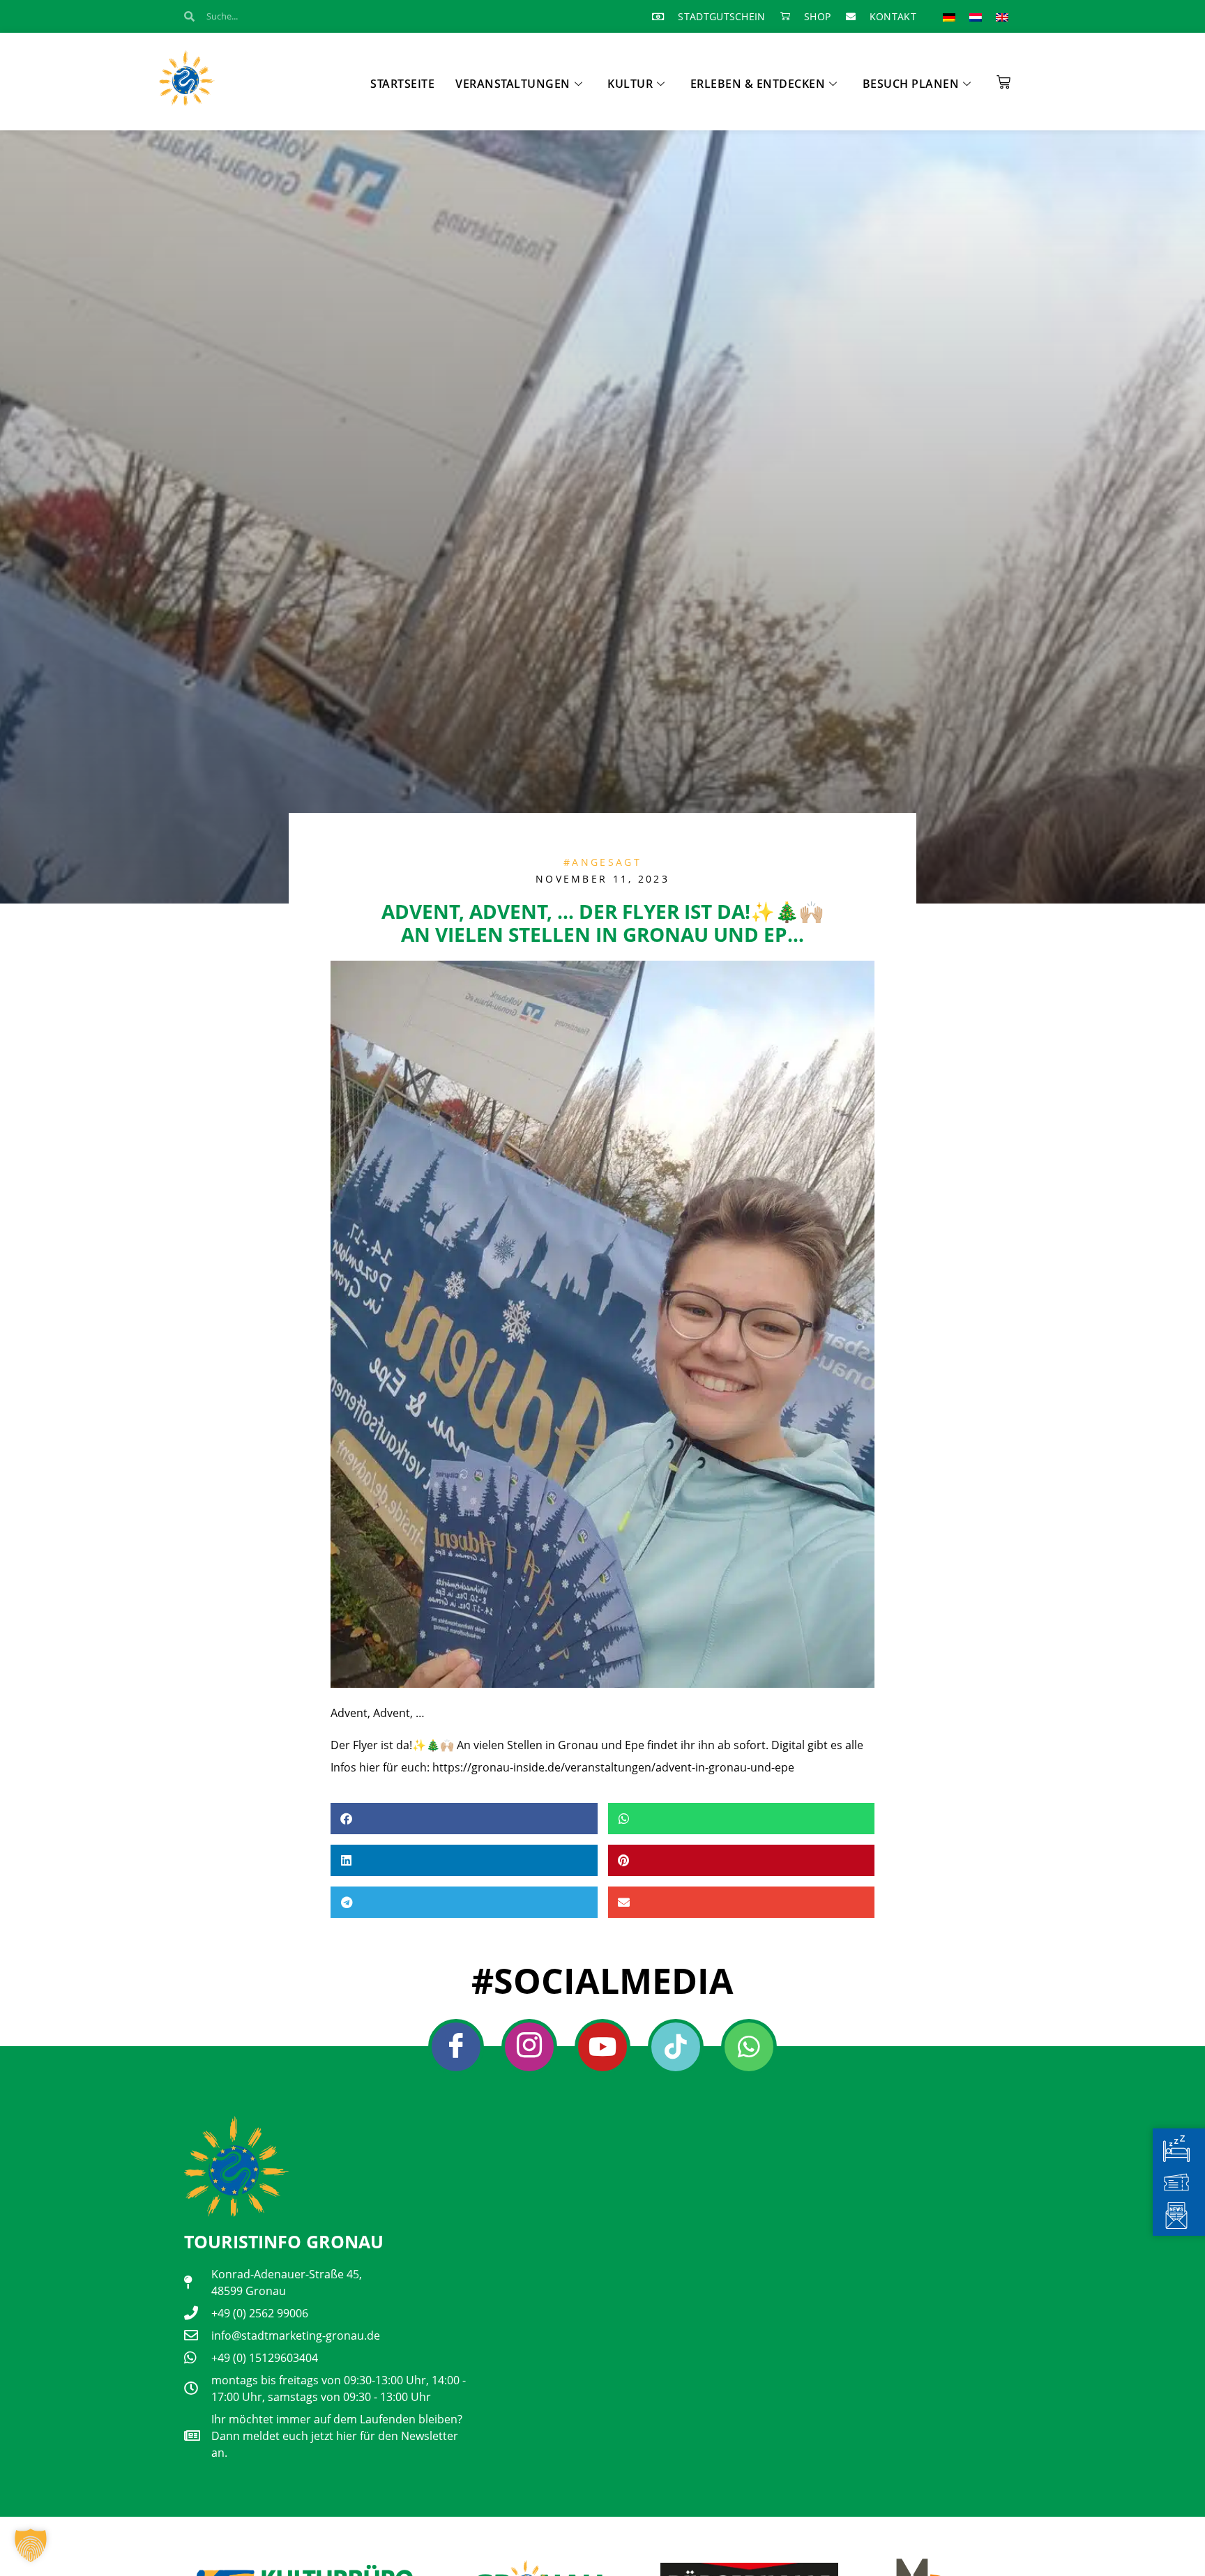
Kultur (630, 84)
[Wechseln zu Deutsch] (949, 16)
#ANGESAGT (602, 862)
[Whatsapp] (749, 2047)
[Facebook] (456, 2047)
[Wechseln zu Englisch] (1002, 16)
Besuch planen (911, 84)
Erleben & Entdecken (758, 84)
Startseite (402, 84)
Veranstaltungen (513, 84)
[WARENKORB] (1003, 77)
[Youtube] (602, 2047)
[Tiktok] (676, 2047)
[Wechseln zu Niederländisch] (976, 16)
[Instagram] (529, 2047)
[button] (464, 1819)
